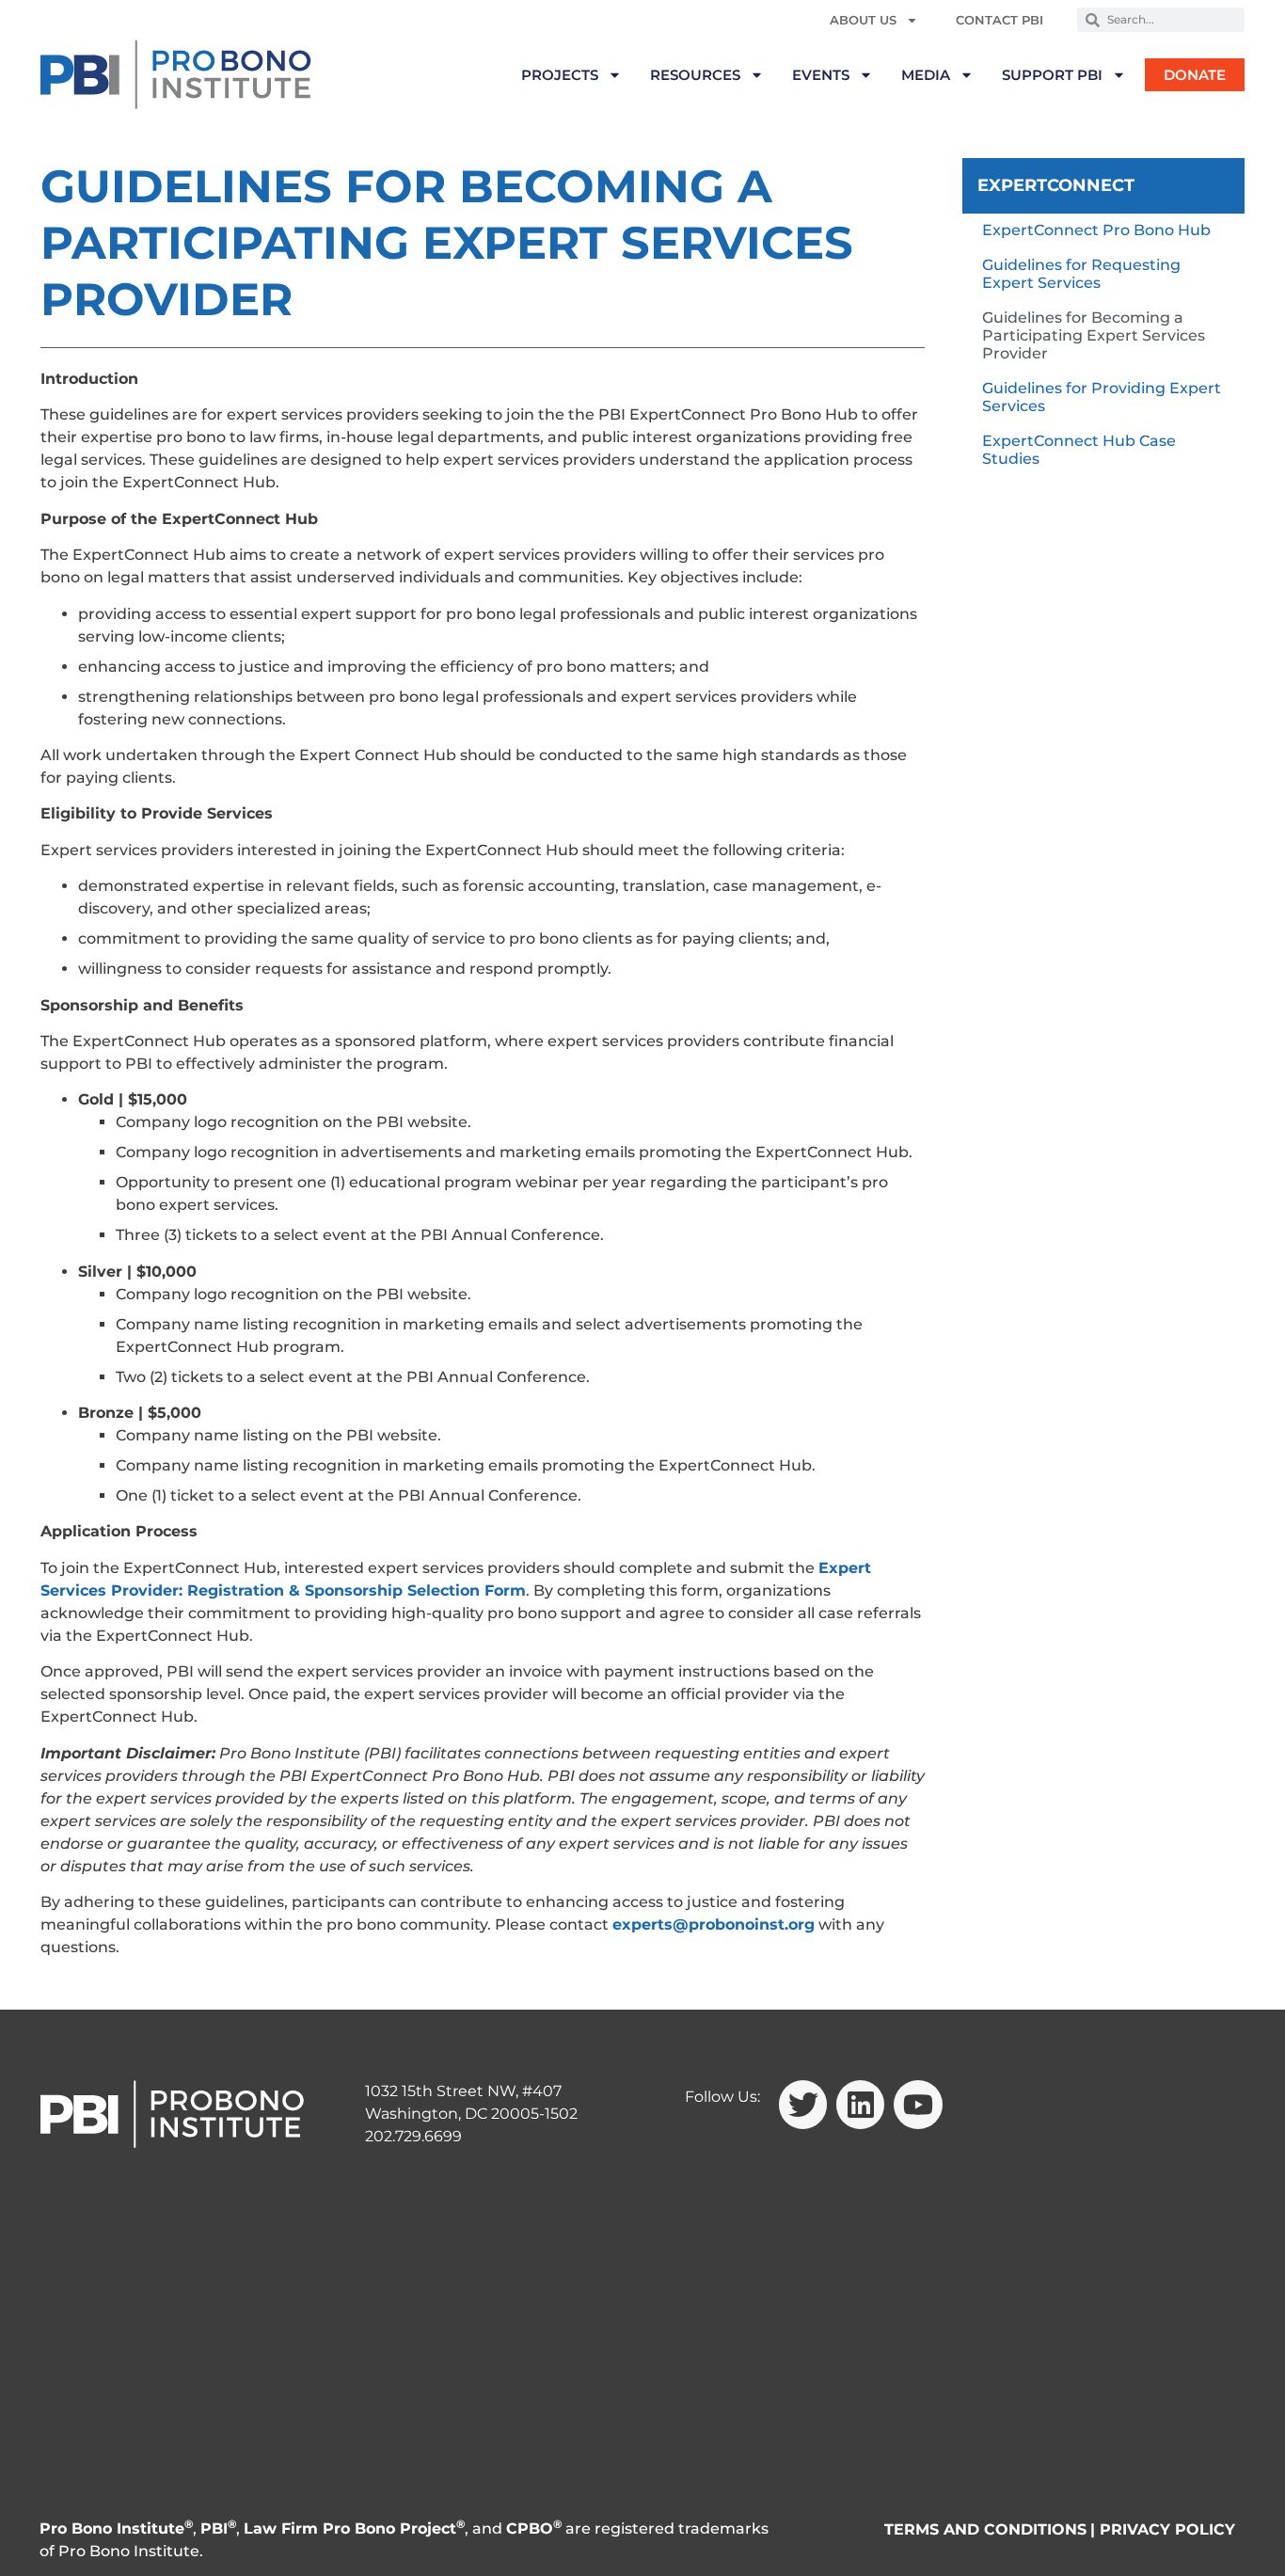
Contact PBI (999, 20)
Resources (695, 75)
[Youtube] (918, 2104)
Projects (560, 75)
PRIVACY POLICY (1167, 2529)
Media (926, 75)
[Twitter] (803, 2104)
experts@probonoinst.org (714, 1924)
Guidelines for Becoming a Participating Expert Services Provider (1094, 335)
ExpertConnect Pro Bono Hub (1096, 230)
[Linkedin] (860, 2104)
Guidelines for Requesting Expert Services (1081, 274)
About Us (863, 20)
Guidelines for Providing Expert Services (1102, 397)
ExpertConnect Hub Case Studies (1079, 450)
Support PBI (1052, 75)
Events (821, 75)
